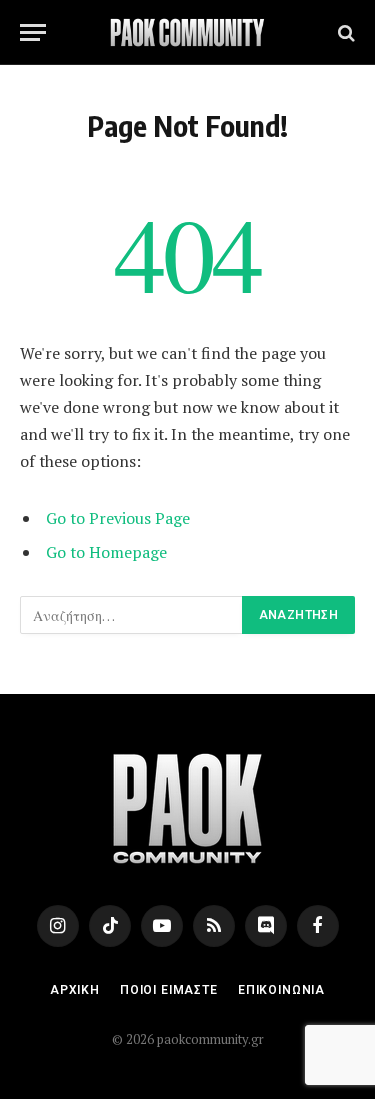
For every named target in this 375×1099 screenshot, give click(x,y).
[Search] (344, 32)
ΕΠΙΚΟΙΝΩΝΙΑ (281, 990)
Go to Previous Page (118, 518)
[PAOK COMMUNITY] (187, 32)
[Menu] (33, 32)
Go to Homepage (106, 552)
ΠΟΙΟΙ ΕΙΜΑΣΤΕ (169, 990)
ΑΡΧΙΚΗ (75, 990)
